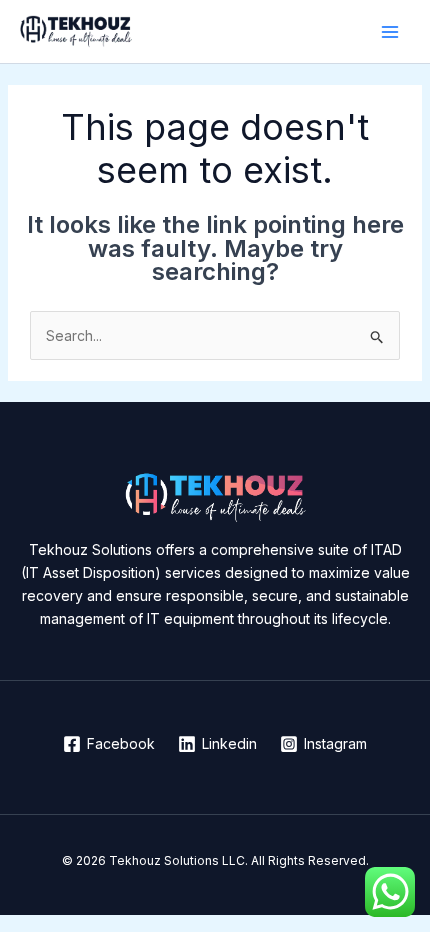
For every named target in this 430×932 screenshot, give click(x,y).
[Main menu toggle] (389, 31)
